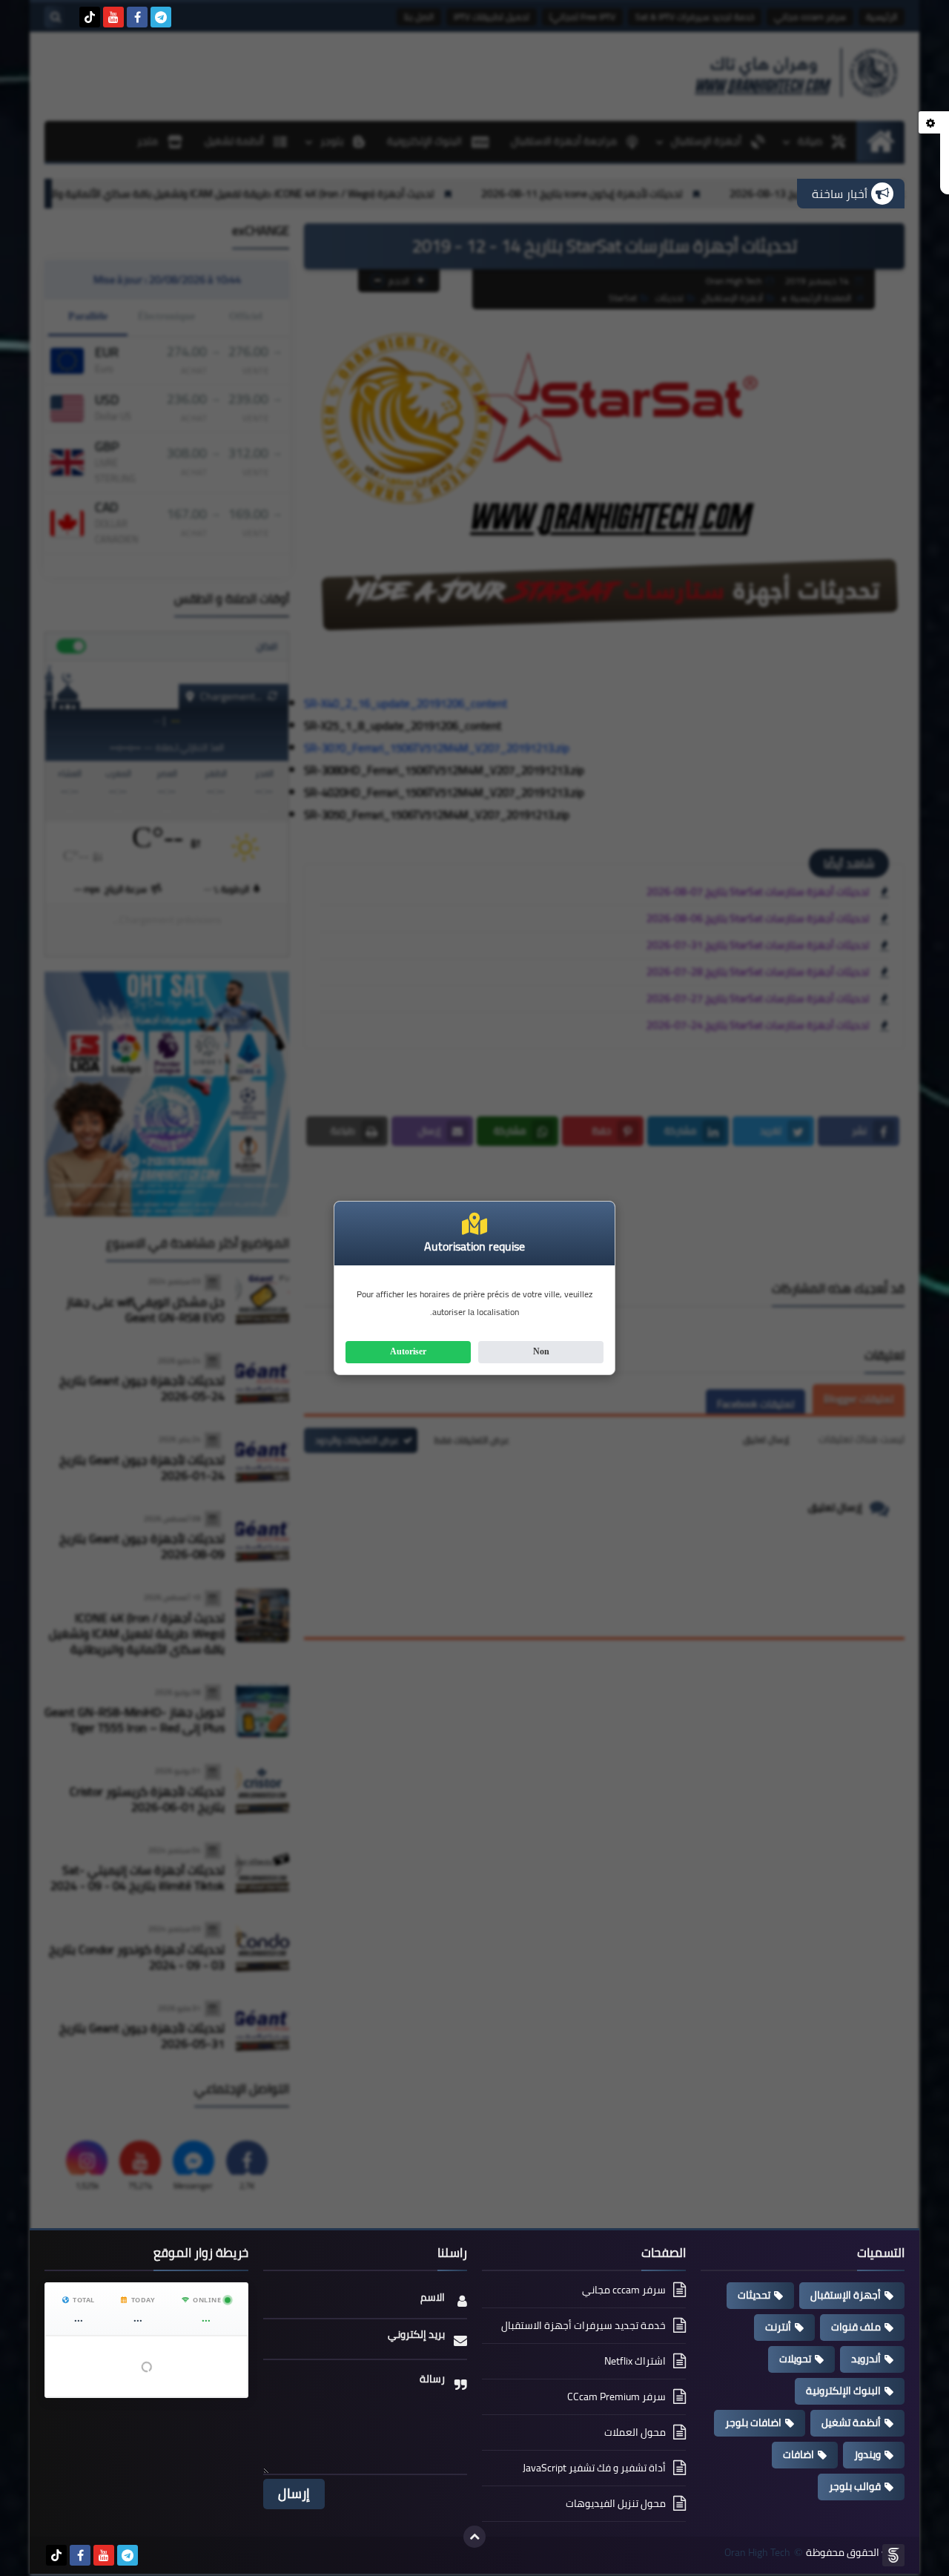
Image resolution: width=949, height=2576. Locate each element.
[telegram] (161, 17)
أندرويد (866, 2359)
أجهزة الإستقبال (846, 2295)
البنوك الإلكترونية (843, 2391)
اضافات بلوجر (753, 2422)
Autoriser (408, 1351)
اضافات (798, 2454)
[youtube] (113, 17)
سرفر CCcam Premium (616, 2397)
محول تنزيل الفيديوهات (616, 2503)
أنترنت (778, 2327)
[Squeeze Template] (893, 2555)
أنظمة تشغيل (851, 2422)
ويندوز (867, 2454)
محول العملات (635, 2432)
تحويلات (795, 2359)
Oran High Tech (757, 2553)
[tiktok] (90, 17)
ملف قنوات (856, 2327)
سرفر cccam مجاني (624, 2291)
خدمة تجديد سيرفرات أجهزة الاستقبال (583, 2325)
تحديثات (754, 2295)
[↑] (474, 2537)
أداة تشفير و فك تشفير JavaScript (594, 2468)
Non (541, 1351)
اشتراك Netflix (635, 2361)
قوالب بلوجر (855, 2486)
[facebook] (137, 17)
